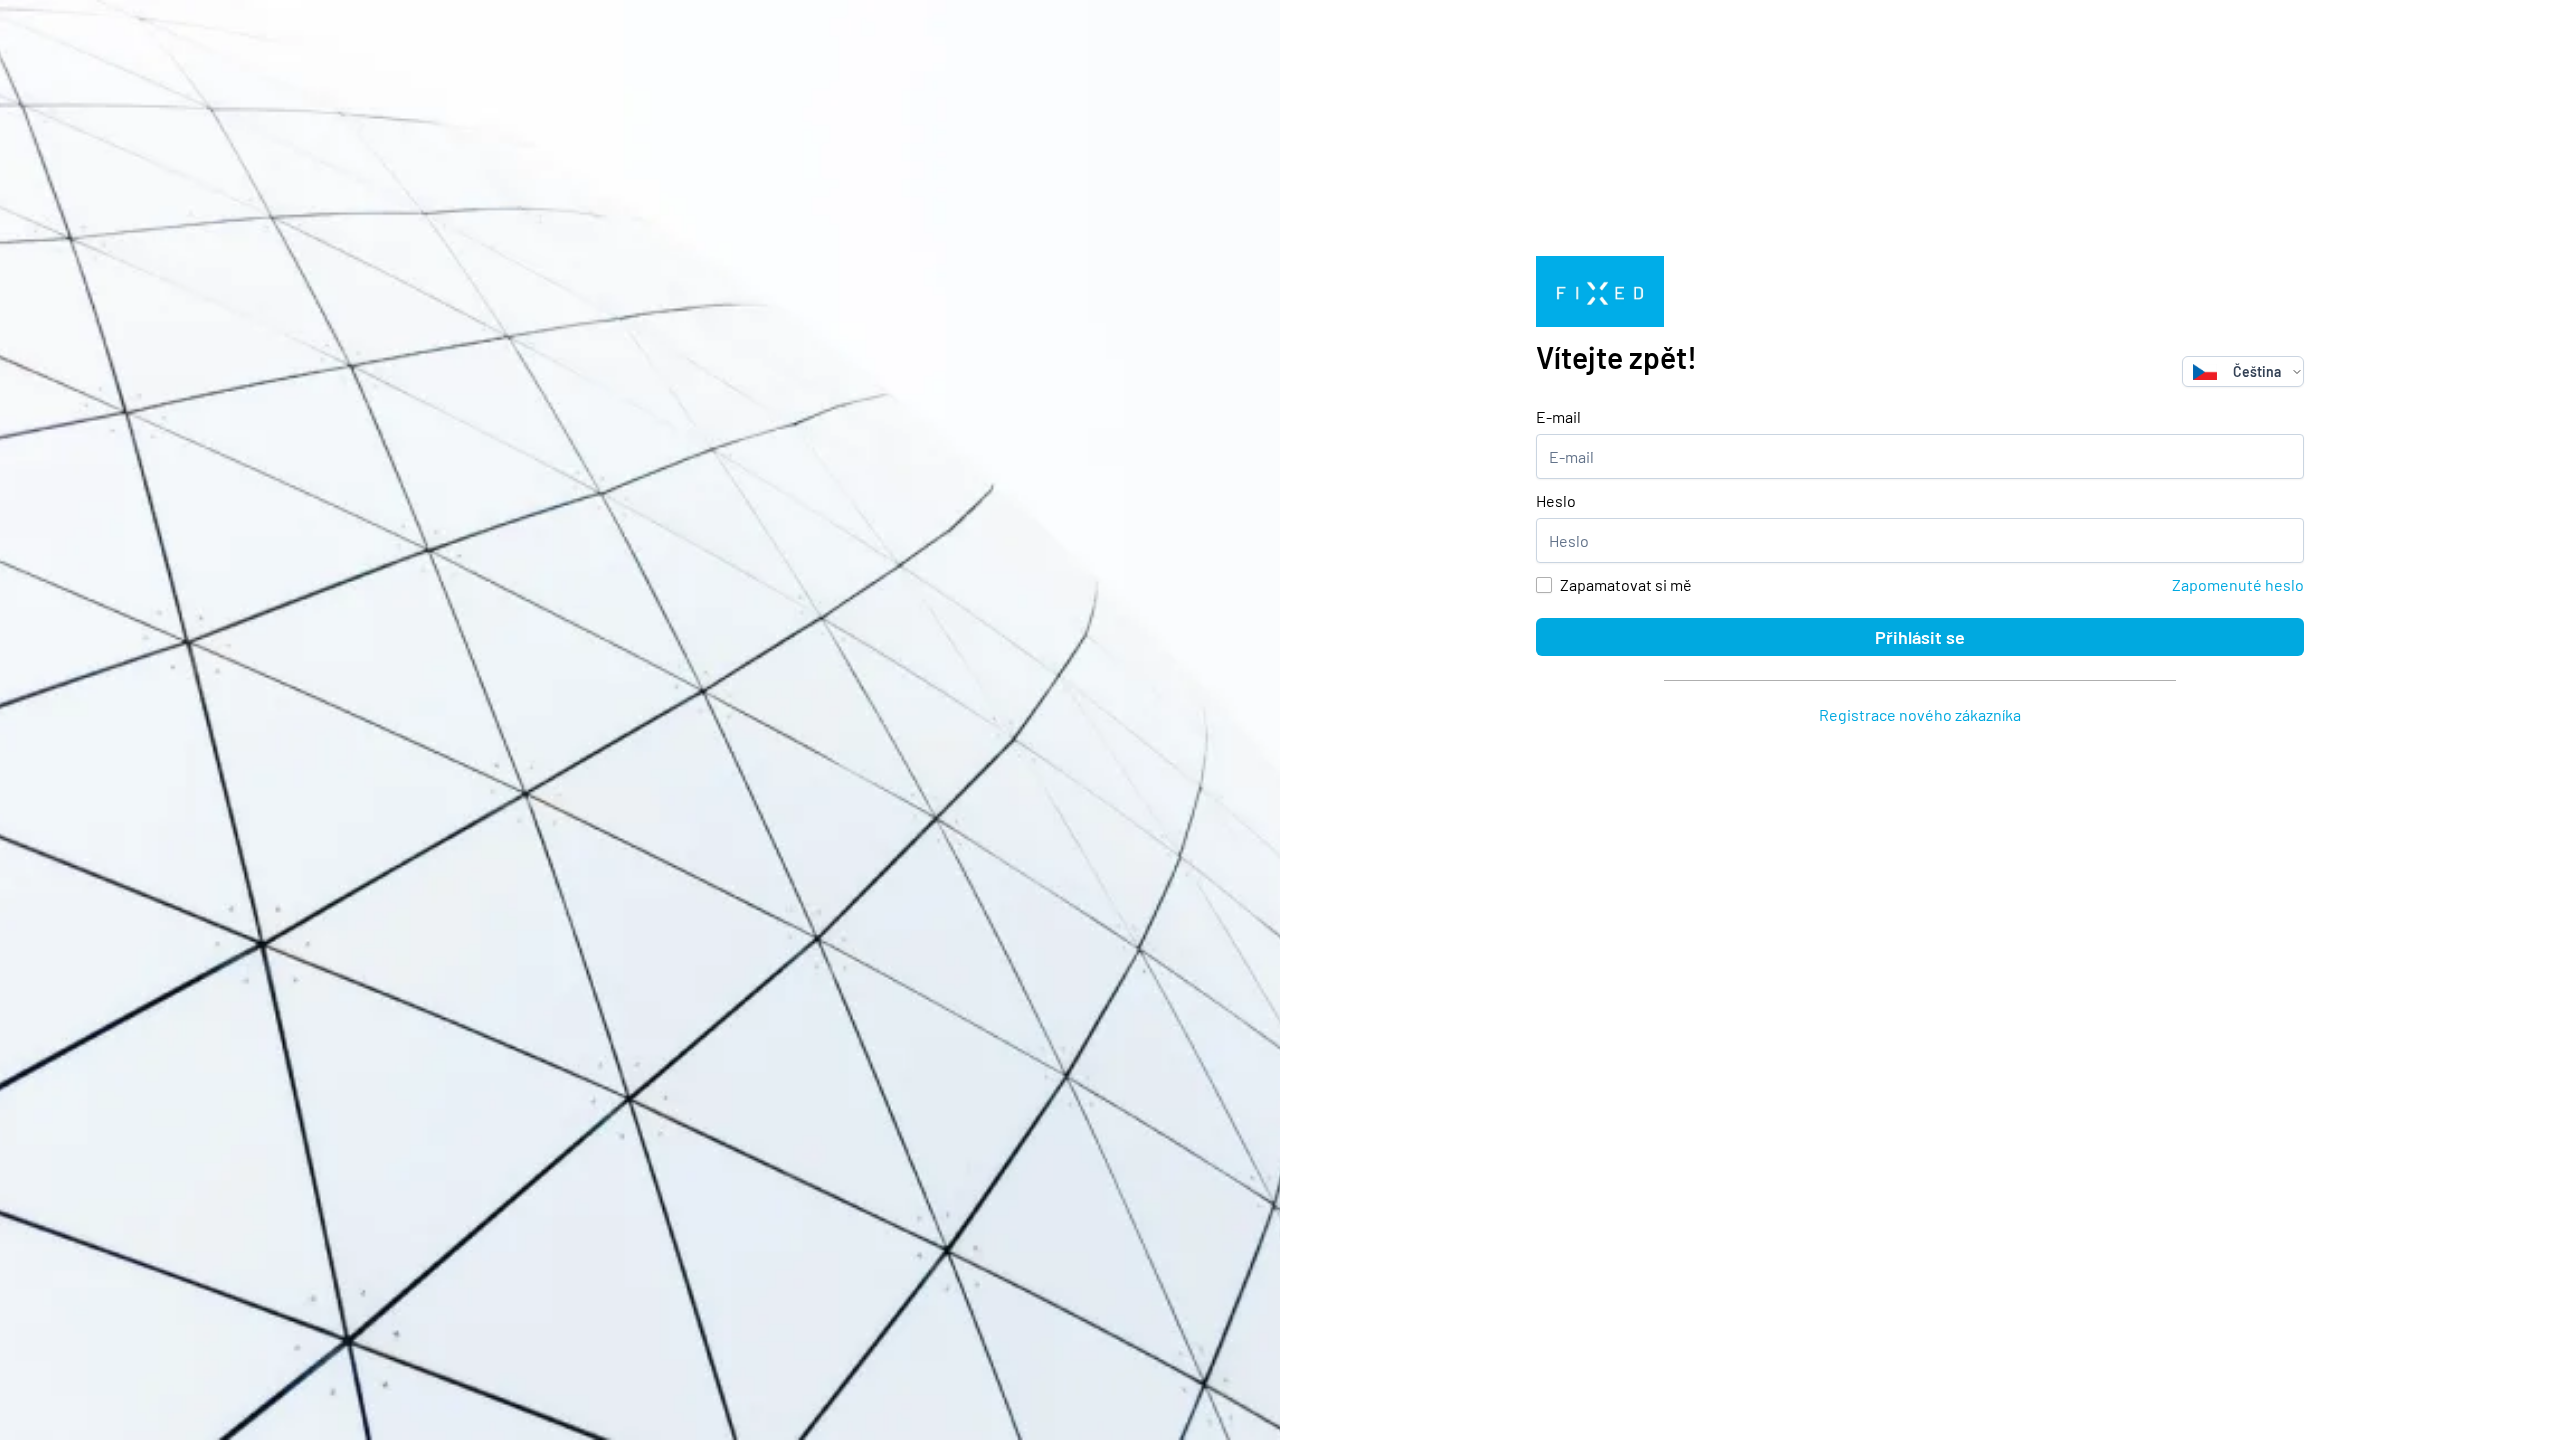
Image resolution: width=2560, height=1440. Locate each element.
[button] (2297, 371)
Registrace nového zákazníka (1920, 714)
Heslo (1556, 500)
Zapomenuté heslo (2238, 584)
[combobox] (2237, 371)
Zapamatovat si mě (1626, 584)
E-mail (1558, 416)
